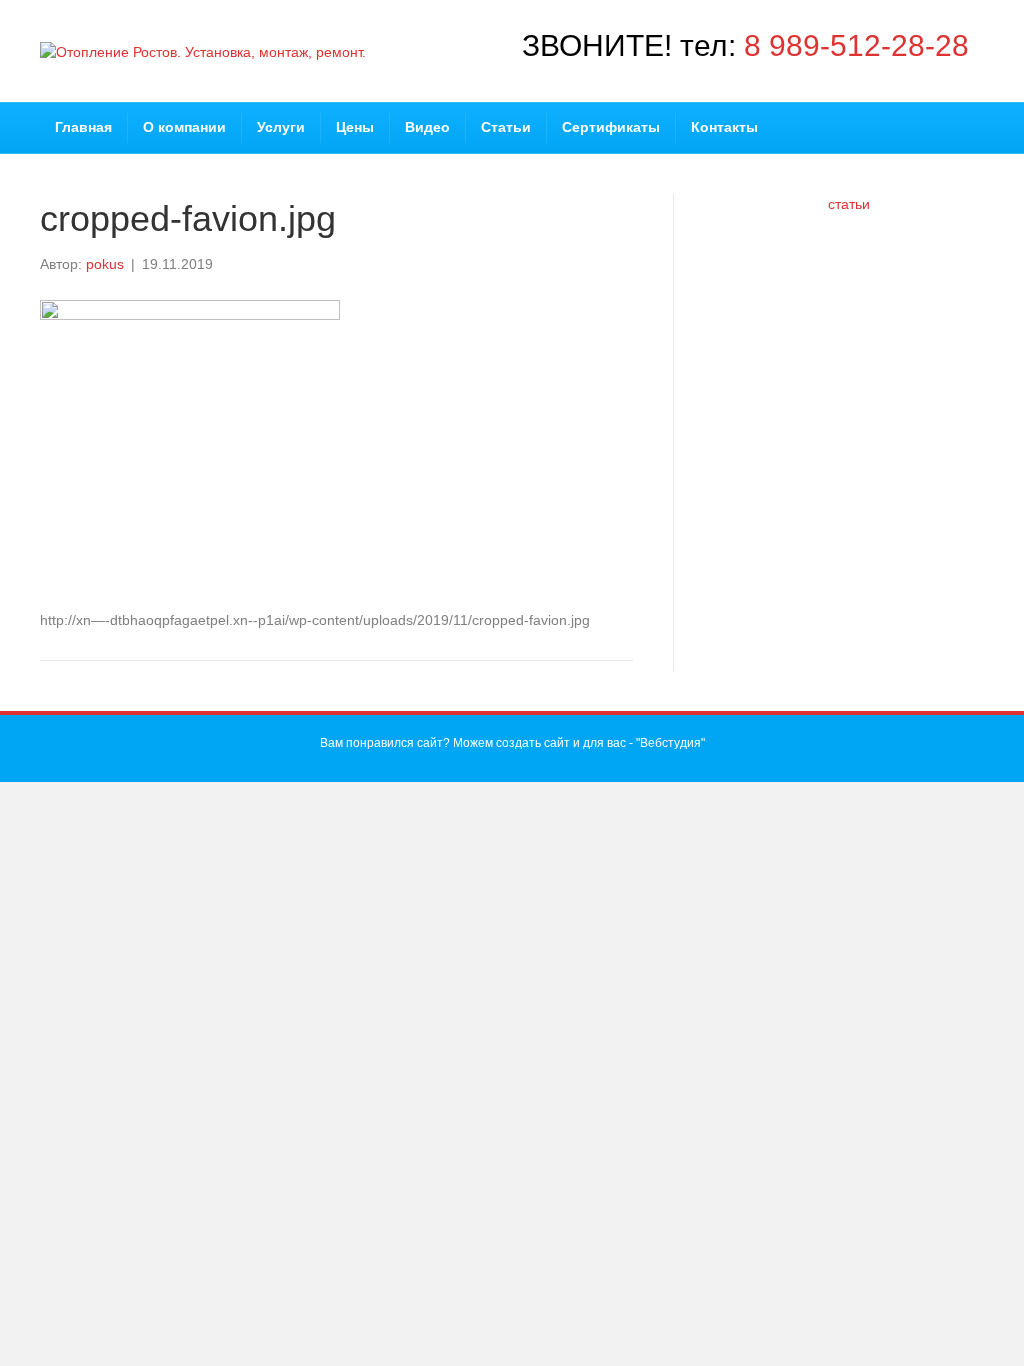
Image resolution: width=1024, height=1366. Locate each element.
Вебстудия (670, 743)
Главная (83, 127)
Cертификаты (611, 127)
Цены (355, 127)
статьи (849, 204)
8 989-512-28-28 (856, 45)
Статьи (506, 127)
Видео (427, 127)
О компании (184, 127)
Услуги (281, 127)
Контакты (724, 127)
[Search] (976, 116)
